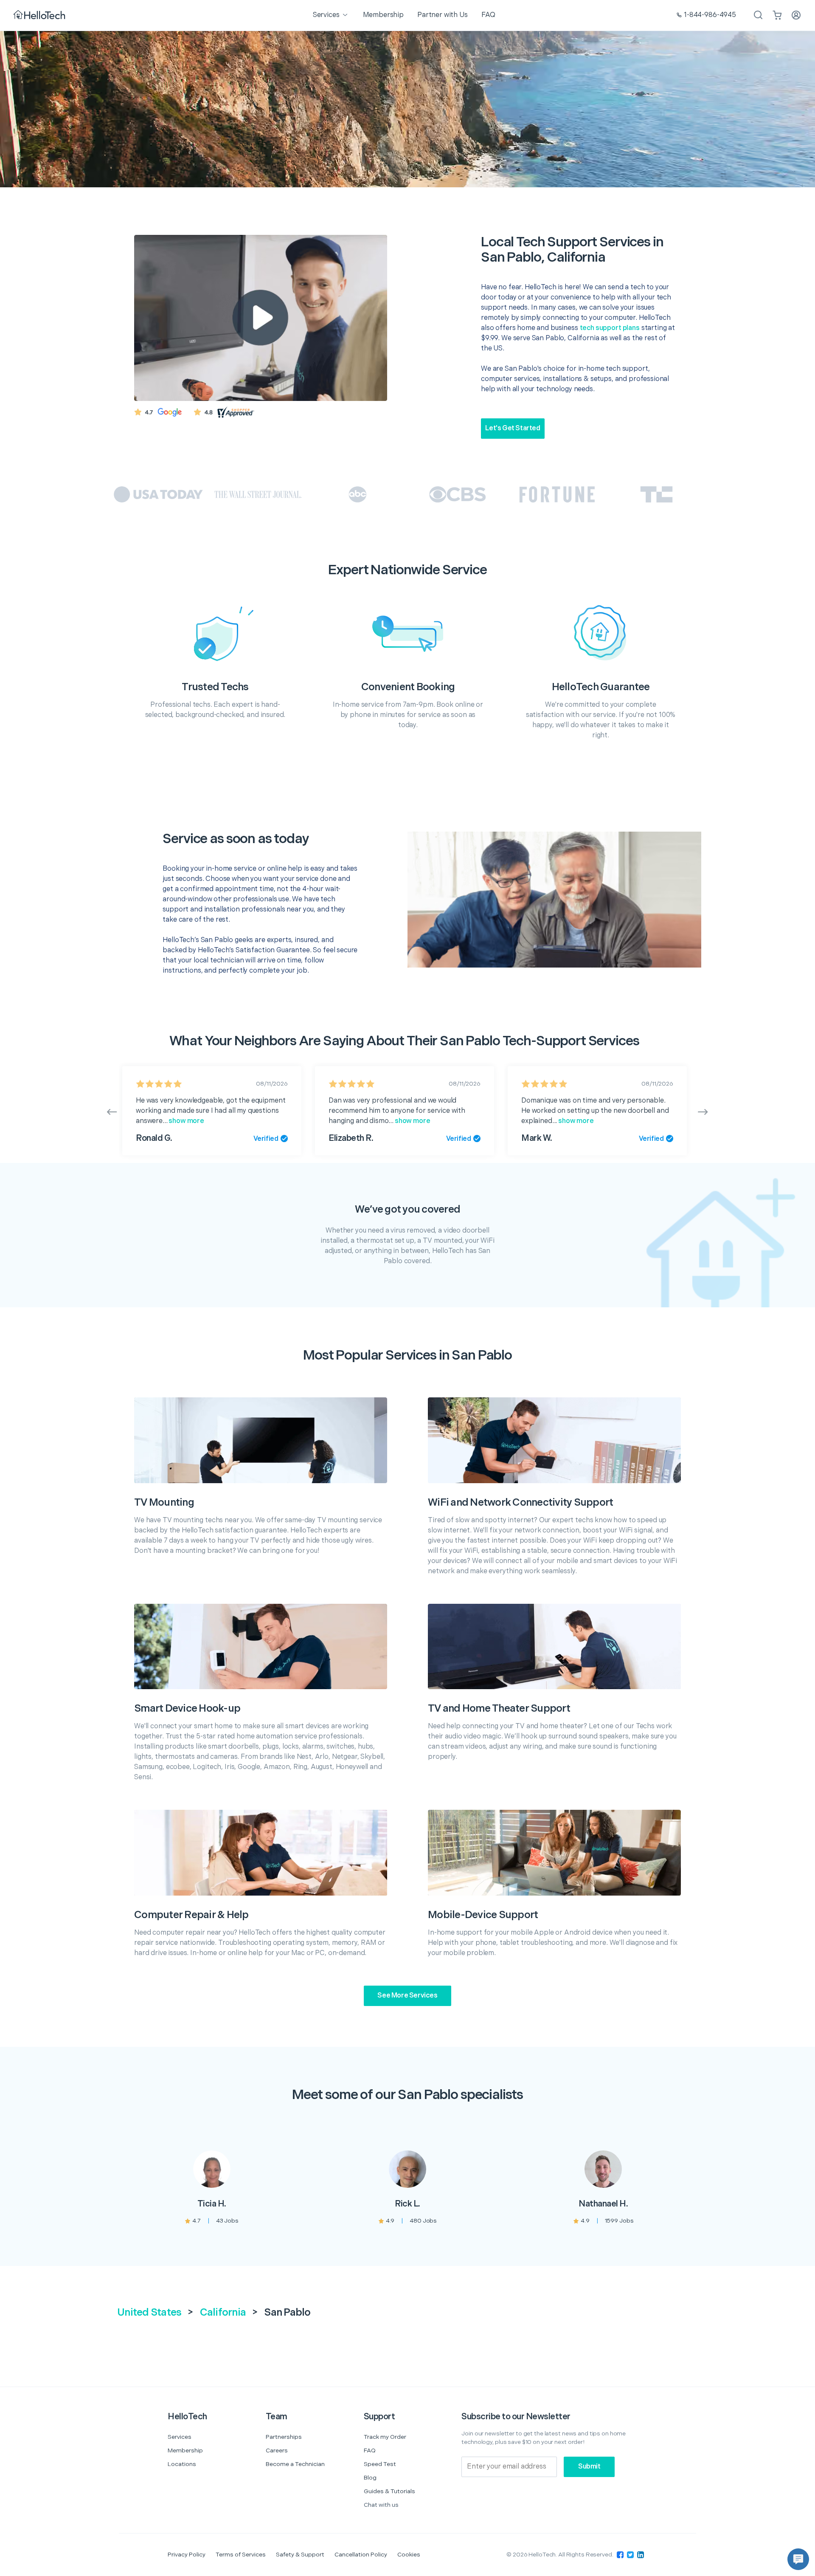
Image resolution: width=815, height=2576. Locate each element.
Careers (277, 2450)
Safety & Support (300, 2555)
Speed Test (380, 2464)
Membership (185, 2450)
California (223, 2312)
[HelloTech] (40, 16)
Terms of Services (241, 2555)
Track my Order (385, 2437)
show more (186, 1121)
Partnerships (284, 2437)
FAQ (370, 2450)
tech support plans (610, 328)
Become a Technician (295, 2464)
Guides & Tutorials (389, 2491)
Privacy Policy (187, 2555)
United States (149, 2312)
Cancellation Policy (361, 2555)
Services (180, 2437)
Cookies (409, 2555)
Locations (182, 2464)
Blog (370, 2478)
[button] (798, 2559)
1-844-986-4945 (710, 15)
